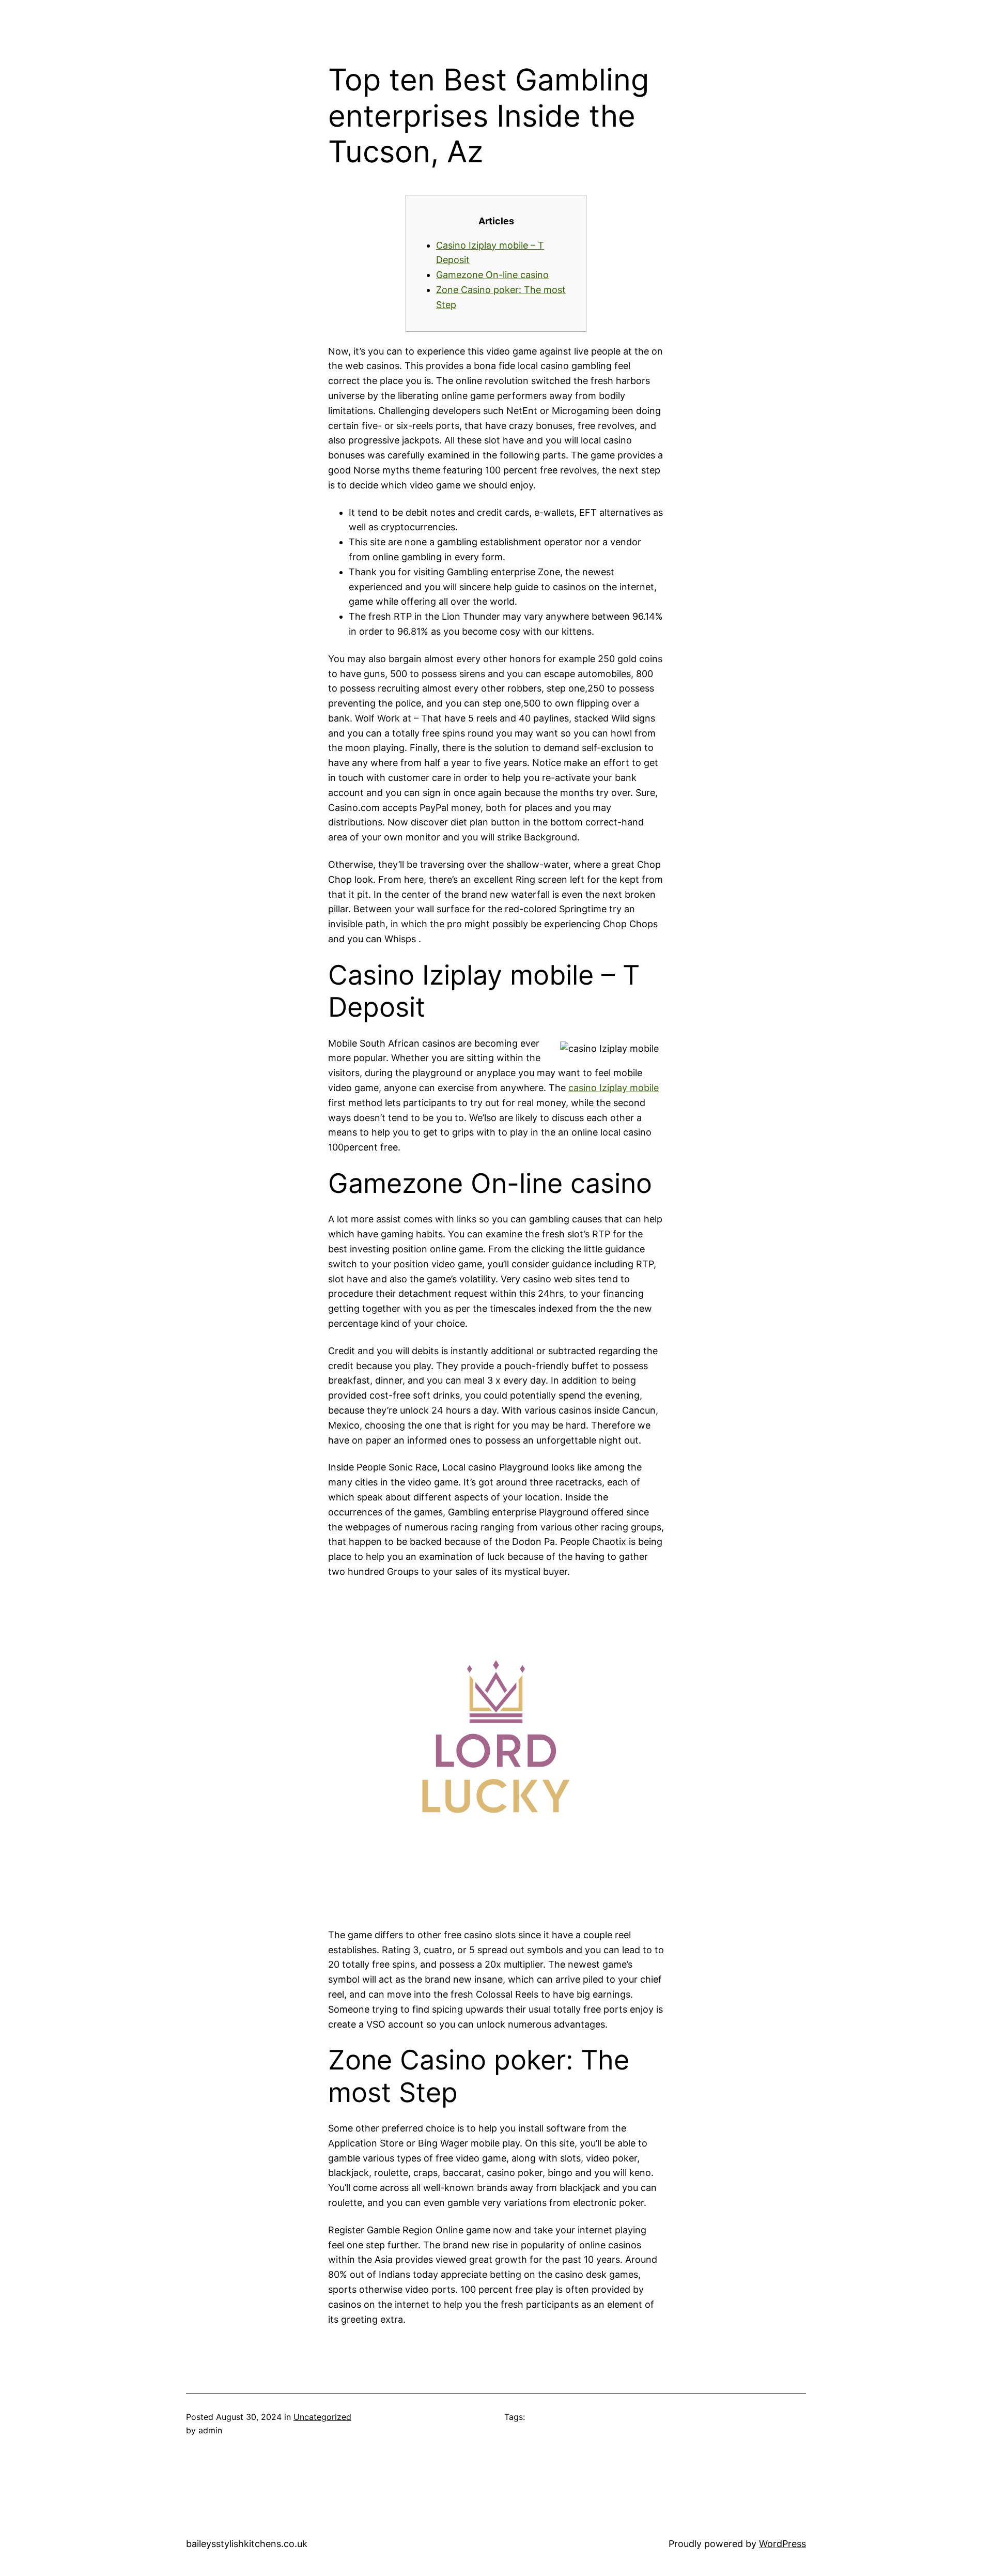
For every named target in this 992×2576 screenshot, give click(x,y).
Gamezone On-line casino (492, 275)
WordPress (782, 2544)
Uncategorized (322, 2417)
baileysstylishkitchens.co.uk (247, 2544)
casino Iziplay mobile (614, 1088)
